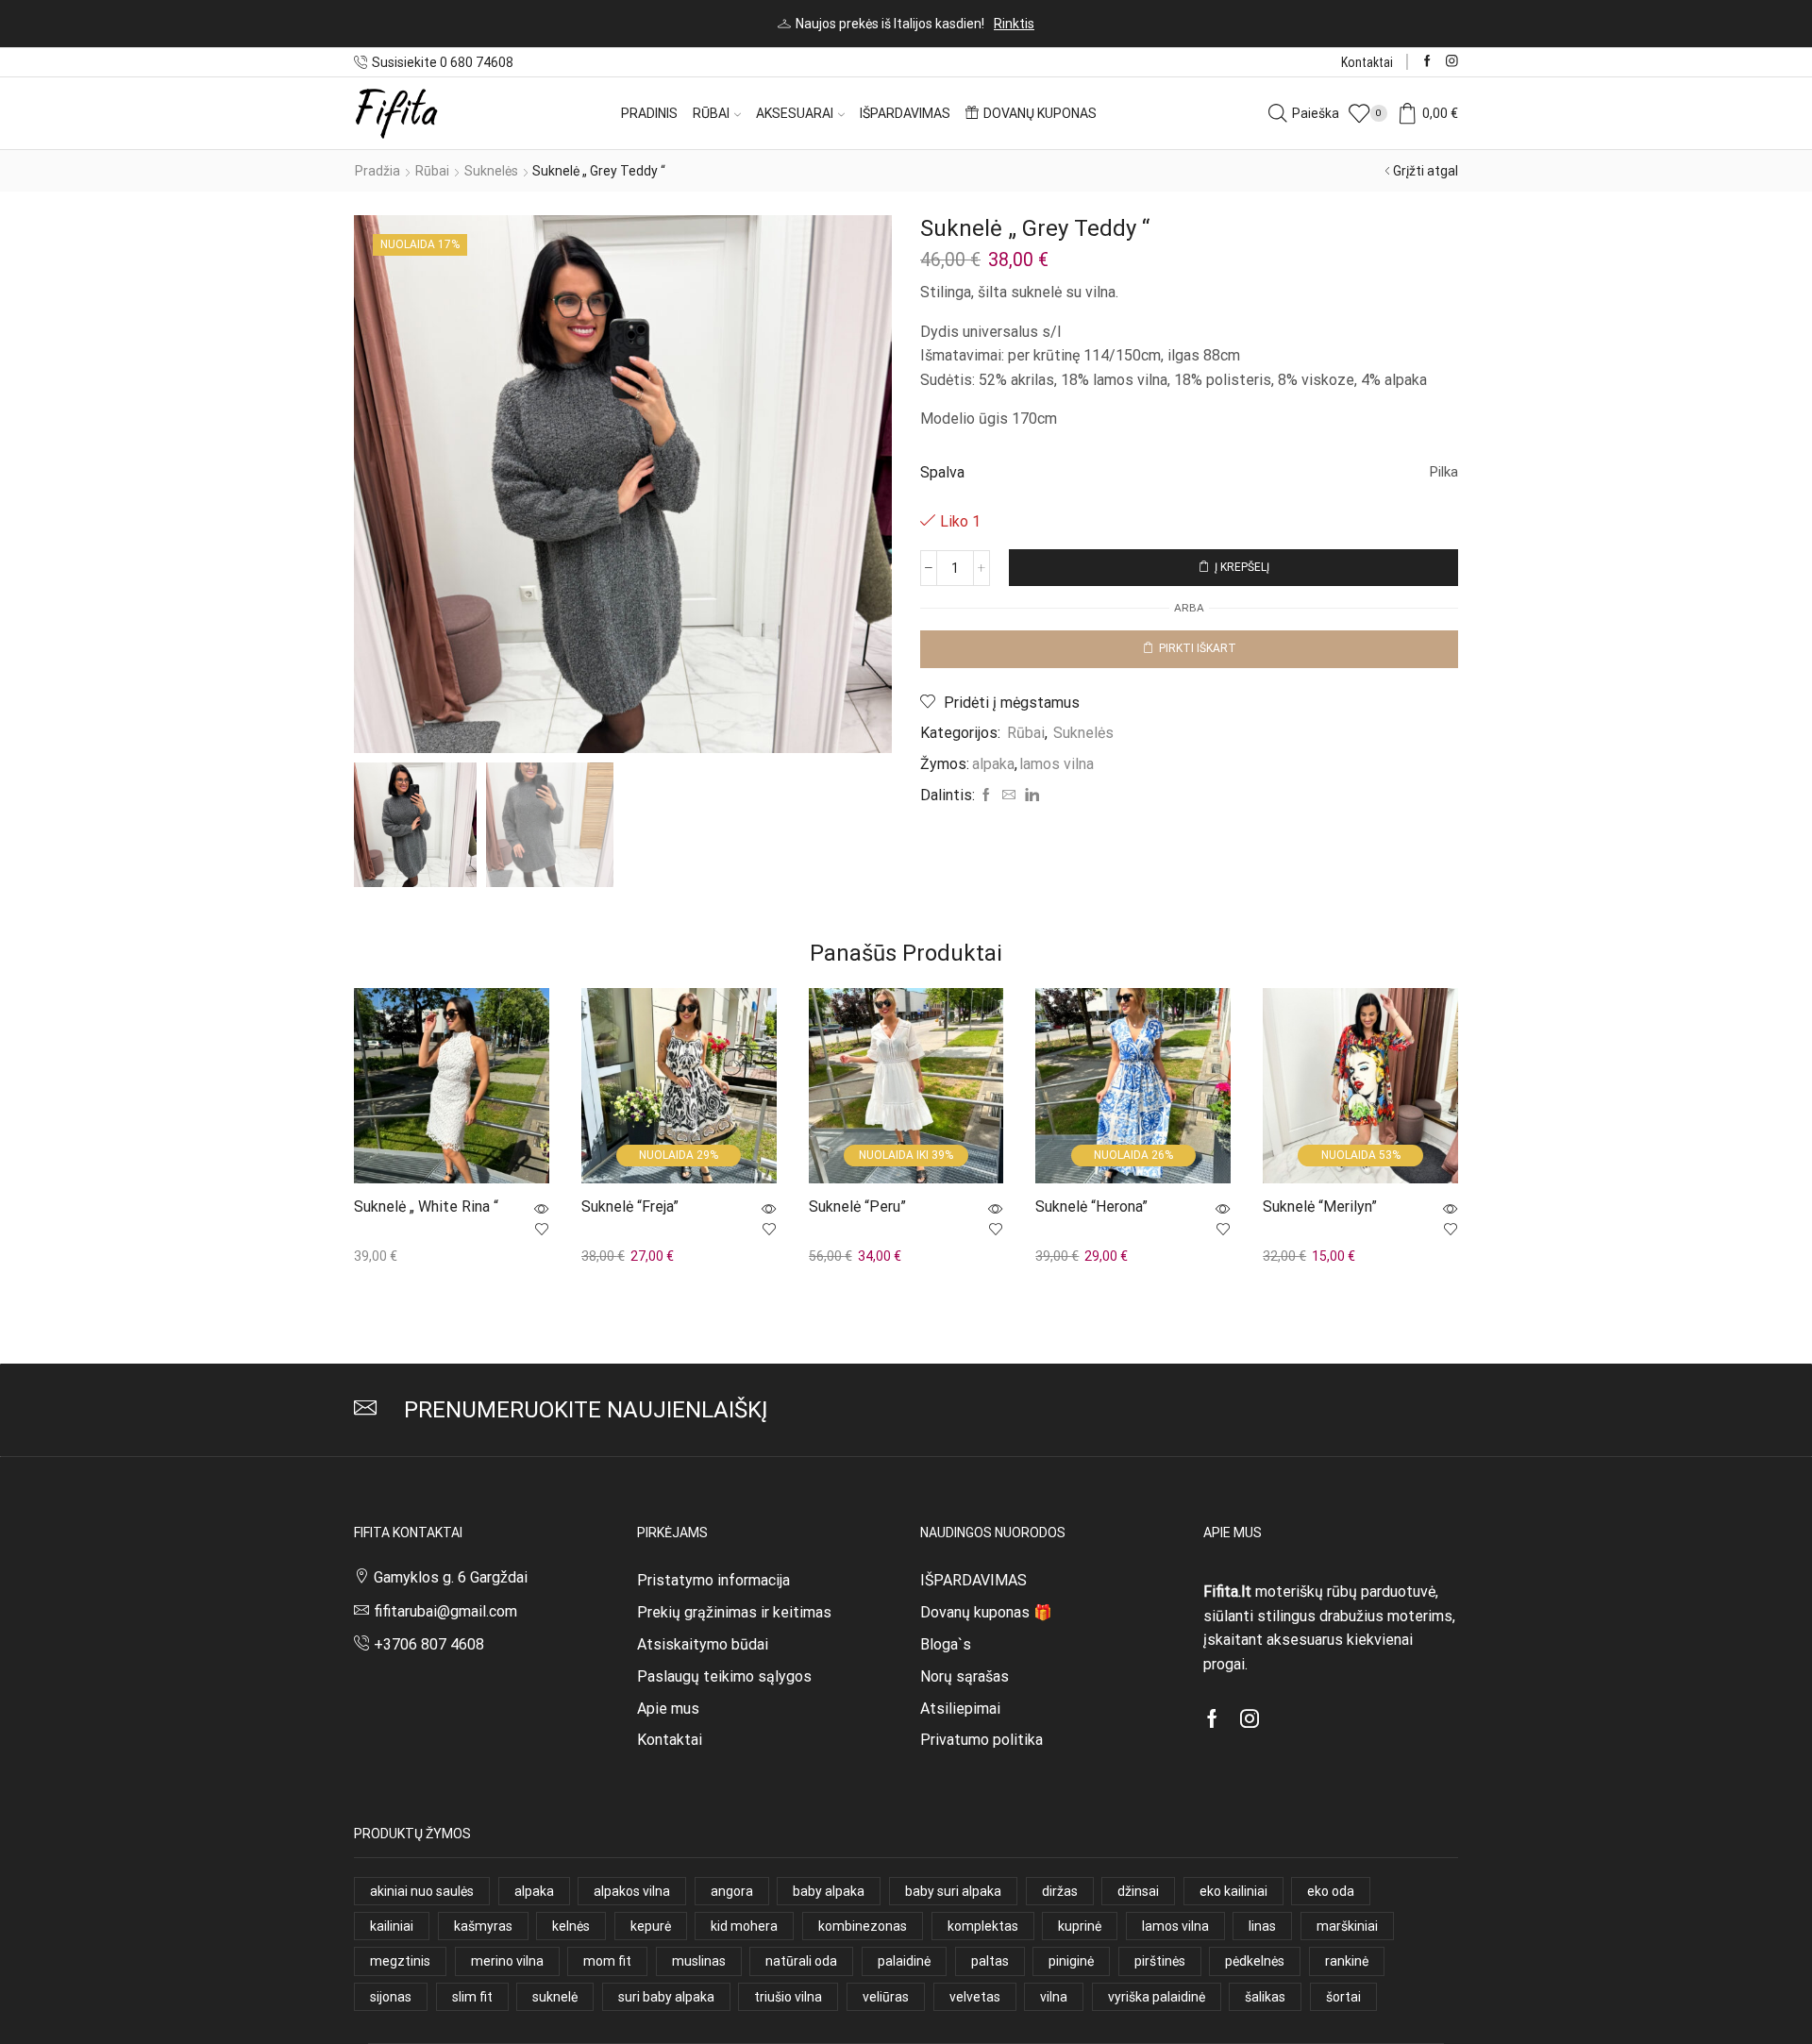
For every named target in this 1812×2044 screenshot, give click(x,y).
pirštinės (1160, 1961)
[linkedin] (1030, 796)
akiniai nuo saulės (422, 1891)
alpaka (993, 764)
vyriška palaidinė (1157, 1997)
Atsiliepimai (960, 1709)
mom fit (607, 1961)
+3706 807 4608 (429, 1644)
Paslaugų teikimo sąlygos (724, 1676)
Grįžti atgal (1426, 171)
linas (1262, 1926)
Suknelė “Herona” (1091, 1207)
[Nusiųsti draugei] (1009, 796)
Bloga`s (946, 1644)
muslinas (699, 1961)
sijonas (391, 1997)
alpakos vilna (632, 1891)
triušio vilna (788, 1997)
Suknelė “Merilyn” (1320, 1207)
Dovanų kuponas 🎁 (986, 1612)
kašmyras (483, 1926)
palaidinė (904, 1961)
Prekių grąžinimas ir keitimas (734, 1612)
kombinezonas (863, 1926)
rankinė (1347, 1961)
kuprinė (1080, 1926)
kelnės (571, 1926)
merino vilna (507, 1961)
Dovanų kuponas (1040, 113)
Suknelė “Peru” (857, 1207)
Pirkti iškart (1198, 648)
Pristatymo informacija (713, 1580)
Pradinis (649, 113)
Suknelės (491, 171)
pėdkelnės (1255, 1961)
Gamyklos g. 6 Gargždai (451, 1577)
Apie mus (668, 1709)
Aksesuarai (795, 113)
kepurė (651, 1926)
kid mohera (744, 1926)
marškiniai (1347, 1926)
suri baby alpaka (666, 1997)
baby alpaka (829, 1891)
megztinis (400, 1961)
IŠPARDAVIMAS (973, 1580)
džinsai (1138, 1891)
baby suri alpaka (953, 1891)
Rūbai (711, 113)
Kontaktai (1367, 62)
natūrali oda (801, 1961)
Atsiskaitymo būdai (703, 1644)
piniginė (1071, 1961)
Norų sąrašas (965, 1676)
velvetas (975, 1997)
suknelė (555, 1997)
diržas (1060, 1891)
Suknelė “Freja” (630, 1207)
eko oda (1331, 1891)
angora (732, 1891)
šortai (1343, 1997)
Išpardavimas (905, 113)
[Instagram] (1452, 62)
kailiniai (392, 1926)
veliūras (886, 1997)
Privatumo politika (981, 1740)
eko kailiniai (1233, 1891)
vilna (1054, 1997)
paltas (990, 1961)
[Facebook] (1427, 62)
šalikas (1265, 1997)
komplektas (983, 1926)
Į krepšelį (1242, 567)
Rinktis (1014, 24)
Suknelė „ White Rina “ (426, 1207)
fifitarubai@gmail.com (445, 1611)
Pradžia (377, 171)
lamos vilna (1057, 764)
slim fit (472, 1997)
